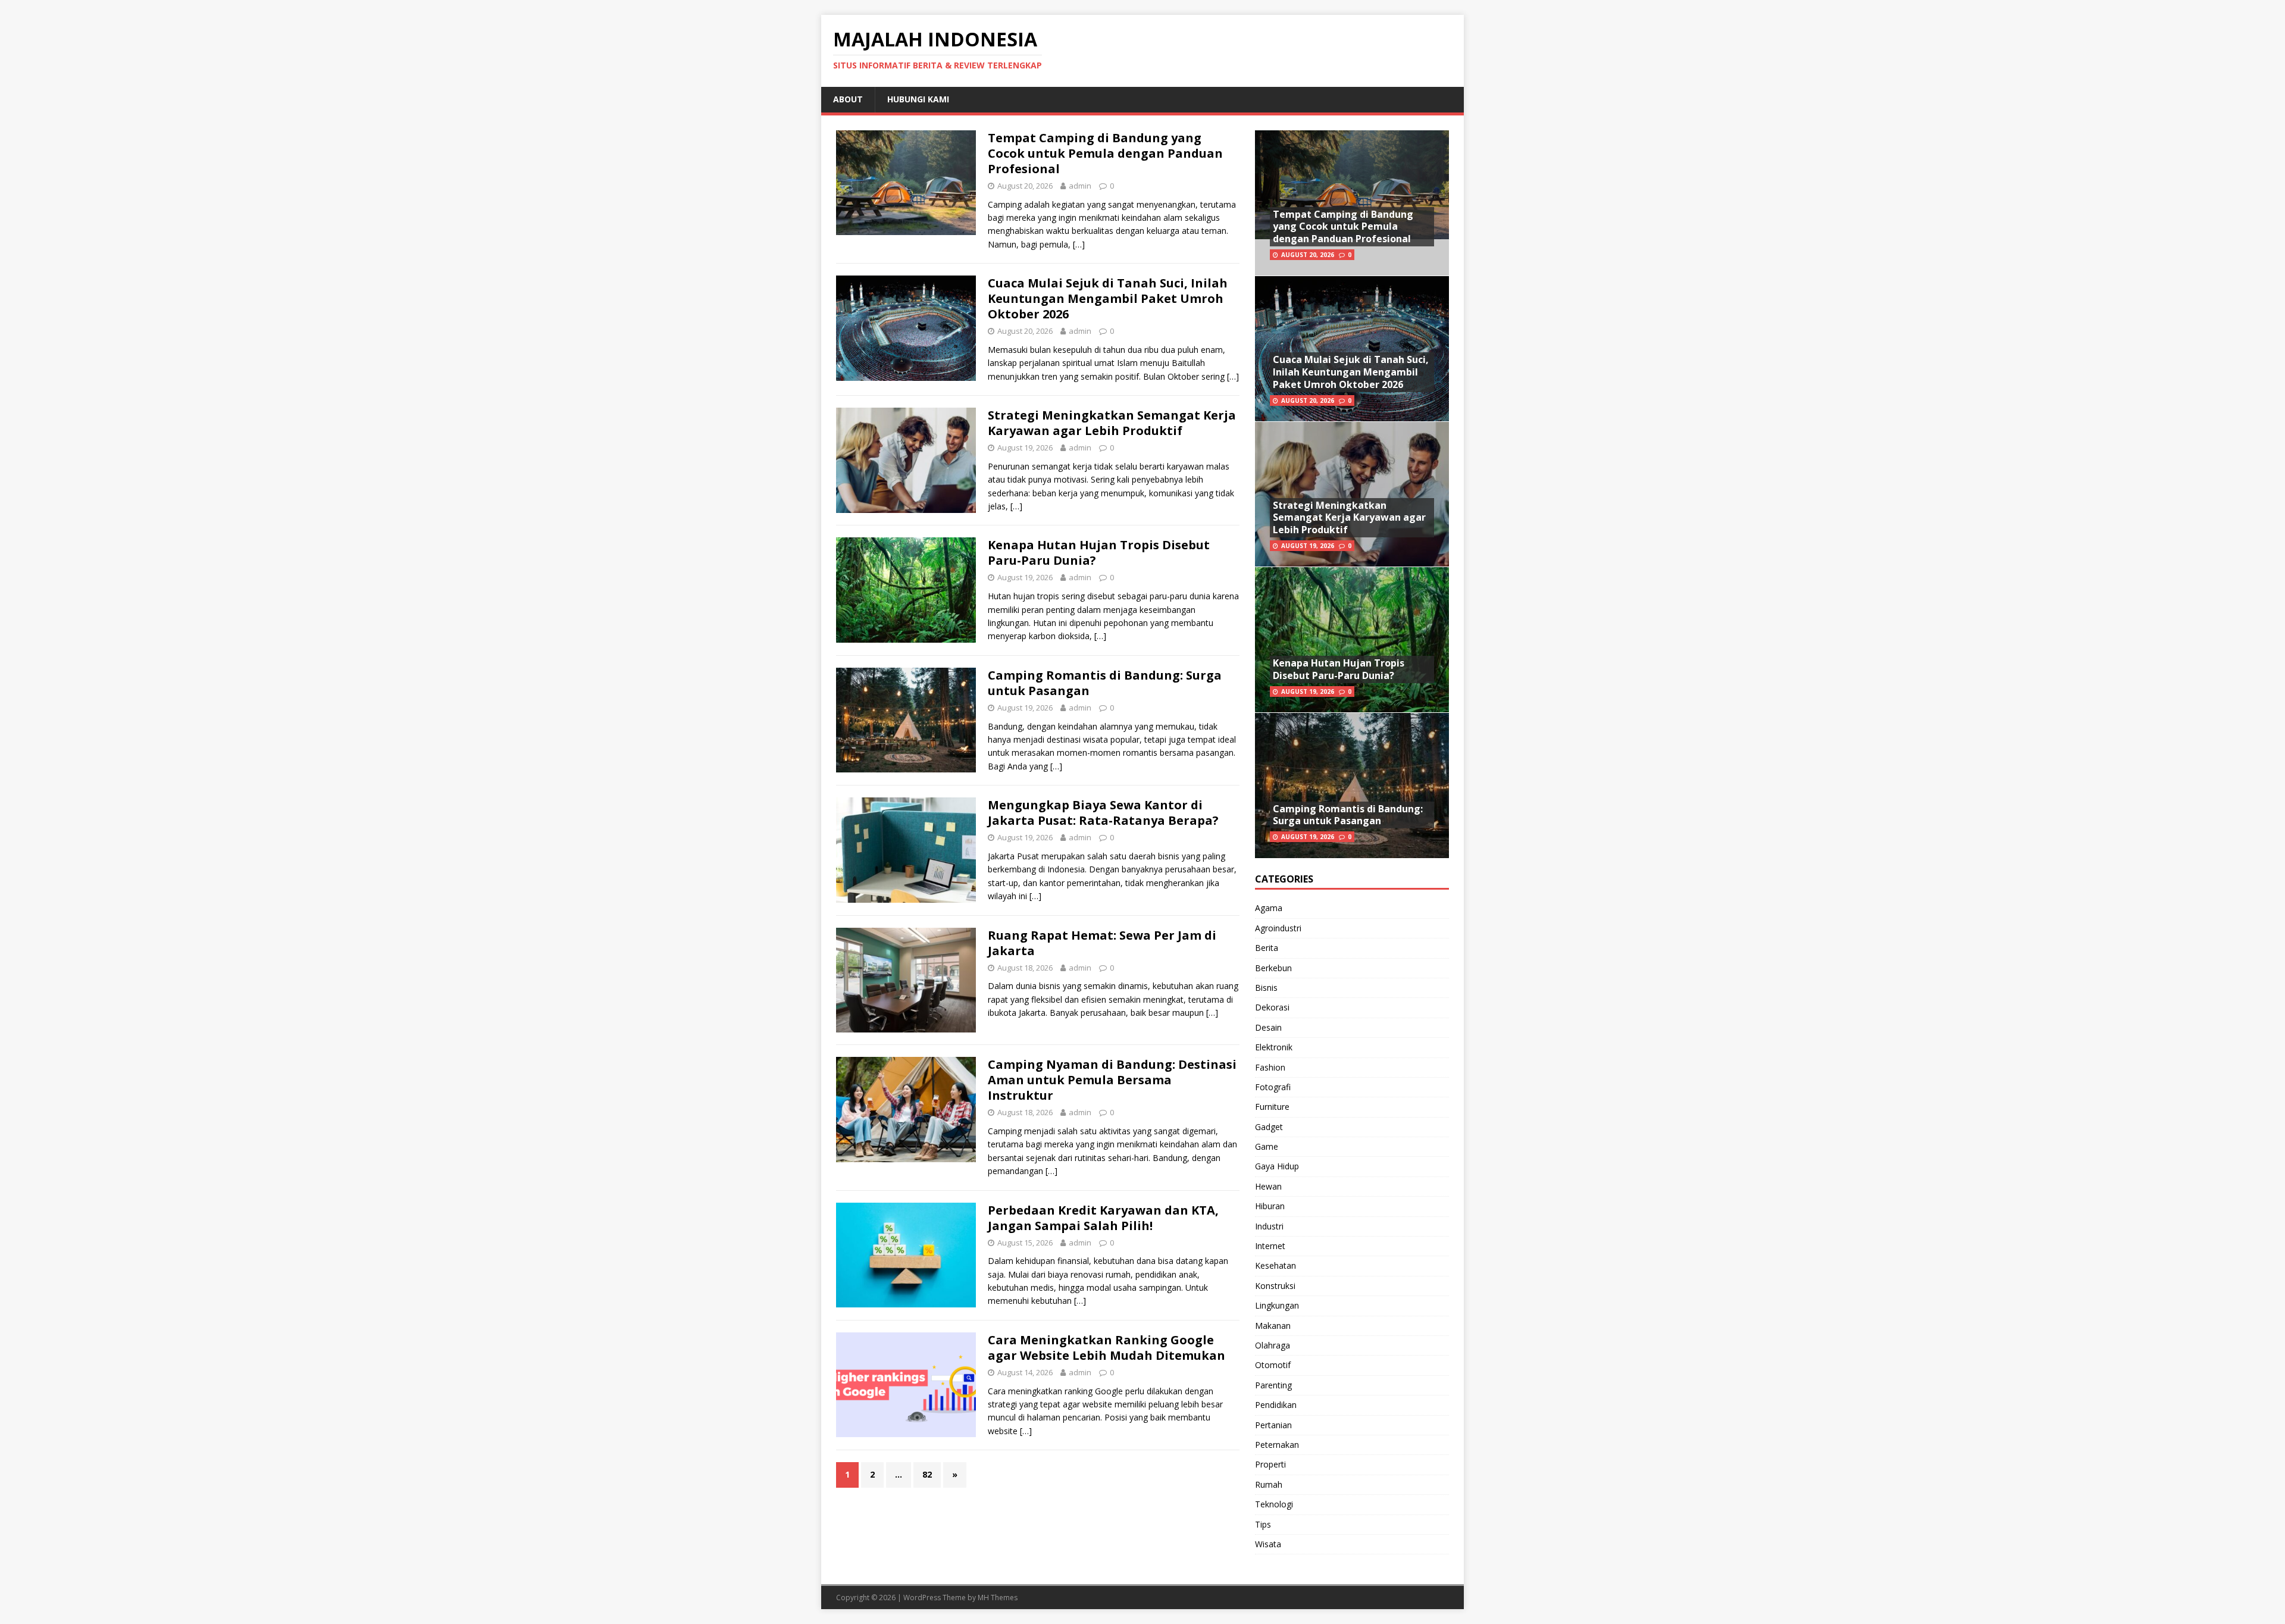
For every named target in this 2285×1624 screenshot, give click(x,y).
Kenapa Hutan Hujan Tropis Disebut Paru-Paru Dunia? (1099, 553)
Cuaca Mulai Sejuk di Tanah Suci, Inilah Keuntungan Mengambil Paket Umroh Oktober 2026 (1108, 298)
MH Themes (998, 1598)
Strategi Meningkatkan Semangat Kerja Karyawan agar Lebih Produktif (1112, 423)
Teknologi (1274, 1504)
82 (927, 1474)
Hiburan (1270, 1206)
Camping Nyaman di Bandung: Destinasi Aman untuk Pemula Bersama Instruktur (1112, 1080)
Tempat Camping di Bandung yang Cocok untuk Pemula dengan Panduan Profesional (1105, 153)
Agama (1269, 908)
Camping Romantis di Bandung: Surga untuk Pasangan (1105, 683)
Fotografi (1273, 1087)
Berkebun (1273, 968)
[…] (1079, 244)
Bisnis (1266, 988)
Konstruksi (1275, 1286)
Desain (1268, 1027)
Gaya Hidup (1277, 1166)
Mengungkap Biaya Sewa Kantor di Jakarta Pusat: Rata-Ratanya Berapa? (1103, 813)
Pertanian (1273, 1425)
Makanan (1273, 1326)
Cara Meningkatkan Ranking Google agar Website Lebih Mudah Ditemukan (1106, 1348)
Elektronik (1274, 1047)
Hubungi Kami (918, 99)
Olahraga (1273, 1345)
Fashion (1270, 1067)
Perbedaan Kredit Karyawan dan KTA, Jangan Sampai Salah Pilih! (1103, 1218)
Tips (1263, 1524)
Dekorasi (1272, 1007)
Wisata (1268, 1544)
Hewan (1268, 1186)
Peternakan (1277, 1445)
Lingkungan (1277, 1305)
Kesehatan (1275, 1265)
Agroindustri (1278, 928)
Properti (1270, 1464)
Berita (1267, 948)
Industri (1269, 1226)
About (848, 99)
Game (1267, 1146)
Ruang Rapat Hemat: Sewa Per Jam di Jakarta (1102, 943)
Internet (1270, 1246)
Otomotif (1273, 1365)
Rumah (1269, 1484)
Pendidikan (1276, 1405)
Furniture (1272, 1107)
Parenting (1273, 1385)
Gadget (1269, 1127)
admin (1080, 186)
